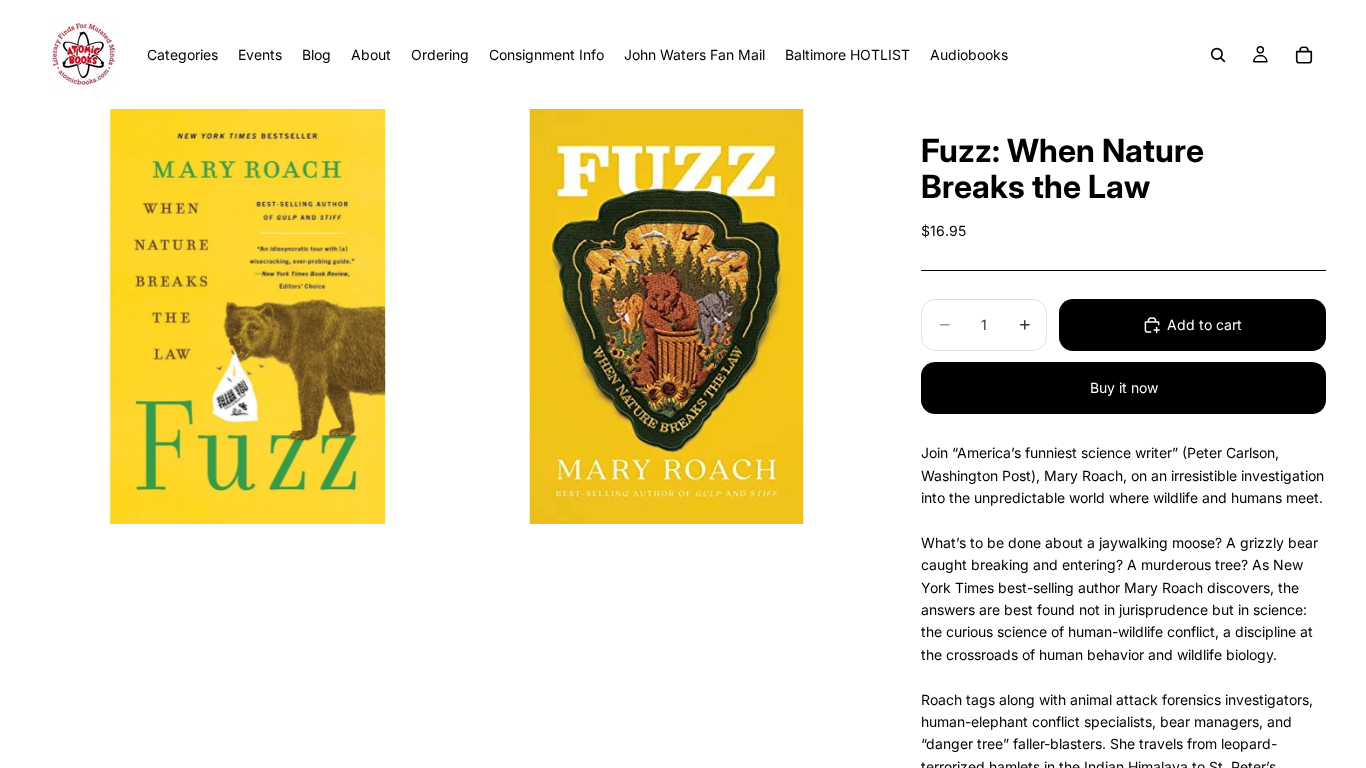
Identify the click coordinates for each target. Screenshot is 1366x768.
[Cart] (1304, 55)
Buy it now (1124, 387)
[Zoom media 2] (666, 316)
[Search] (1218, 55)
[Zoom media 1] (247, 316)
